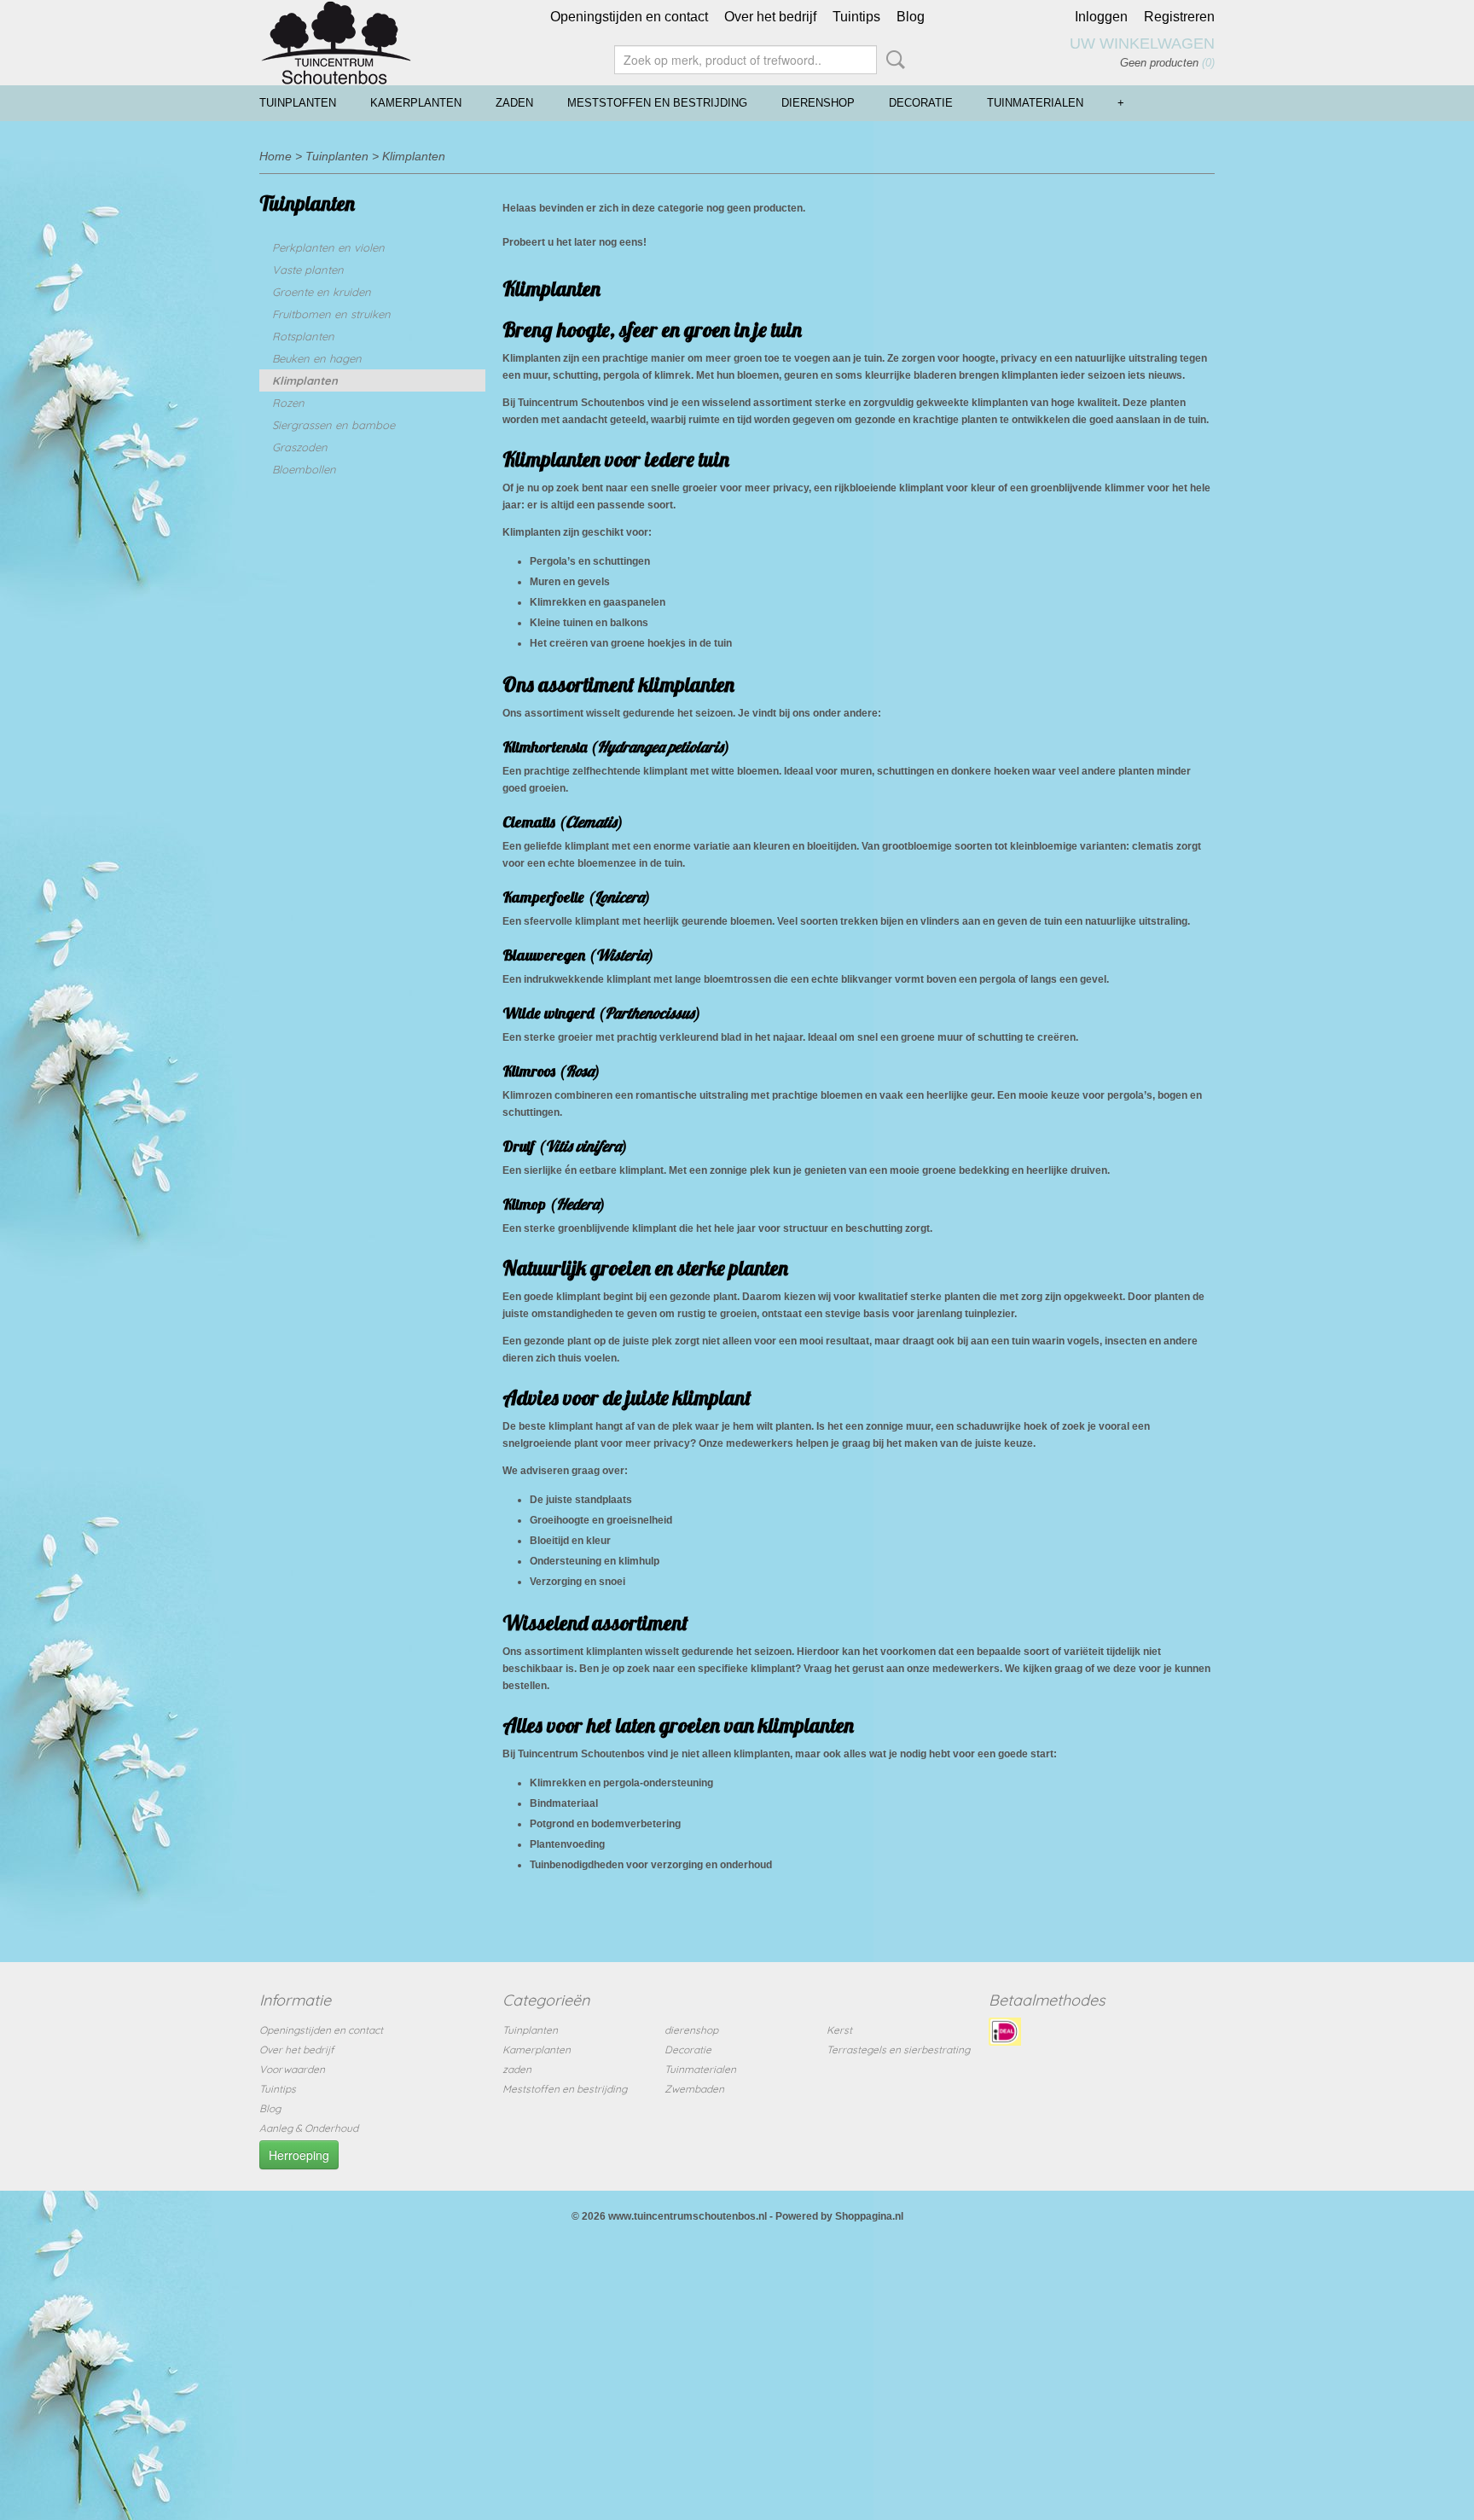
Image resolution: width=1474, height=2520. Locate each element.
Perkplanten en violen (328, 247)
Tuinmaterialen (1035, 103)
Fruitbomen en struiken (331, 314)
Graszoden (300, 447)
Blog (911, 17)
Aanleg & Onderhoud (309, 2128)
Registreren (1179, 17)
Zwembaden (694, 2089)
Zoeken (892, 60)
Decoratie (921, 103)
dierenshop (818, 103)
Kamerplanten (416, 103)
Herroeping (299, 2155)
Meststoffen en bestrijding (657, 103)
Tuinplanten (298, 103)
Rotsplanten (303, 336)
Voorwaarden (292, 2069)
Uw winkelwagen (1142, 44)
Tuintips (856, 17)
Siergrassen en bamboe (334, 425)
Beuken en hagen (317, 358)
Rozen (288, 403)
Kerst (839, 2030)
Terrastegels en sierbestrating (898, 2050)
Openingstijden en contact (629, 17)
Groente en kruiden (322, 292)
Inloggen (1101, 17)
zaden (514, 103)
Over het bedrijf (770, 17)
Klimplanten (414, 156)
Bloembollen (304, 469)
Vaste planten (308, 270)
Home (276, 156)
